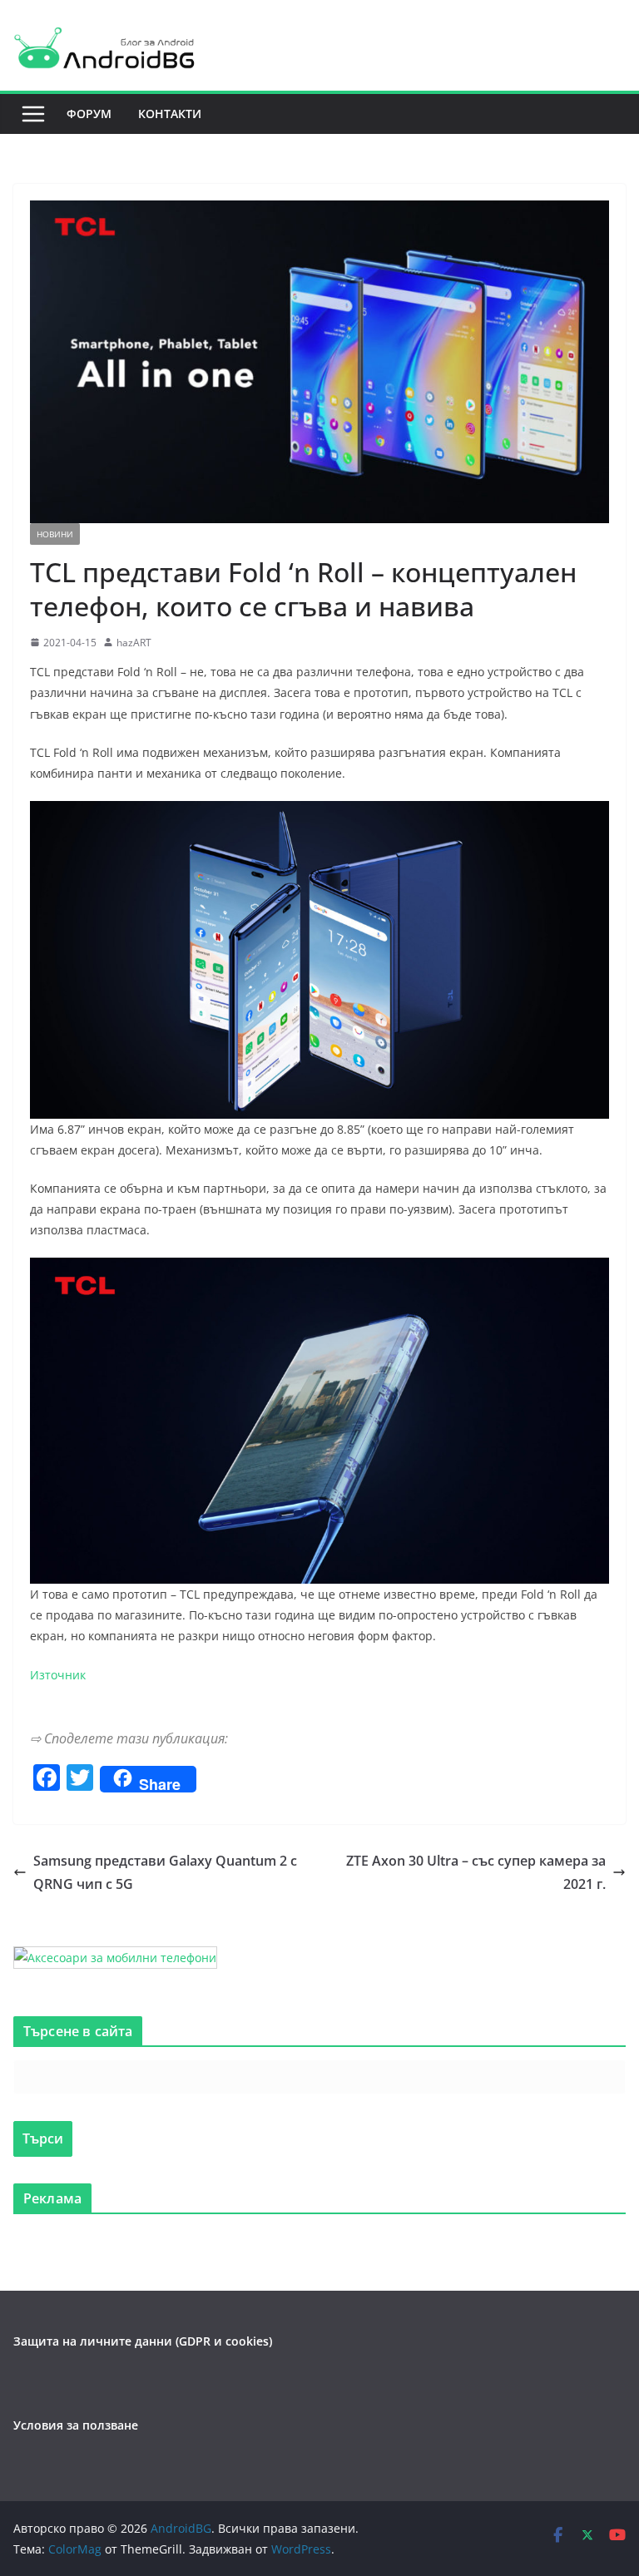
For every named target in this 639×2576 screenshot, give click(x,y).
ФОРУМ (89, 114)
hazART (134, 643)
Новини (55, 534)
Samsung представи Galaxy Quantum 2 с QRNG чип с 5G (165, 1873)
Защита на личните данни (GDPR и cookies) (143, 2341)
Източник (58, 1675)
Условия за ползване (76, 2425)
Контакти (170, 114)
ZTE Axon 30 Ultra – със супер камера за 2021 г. (476, 1873)
